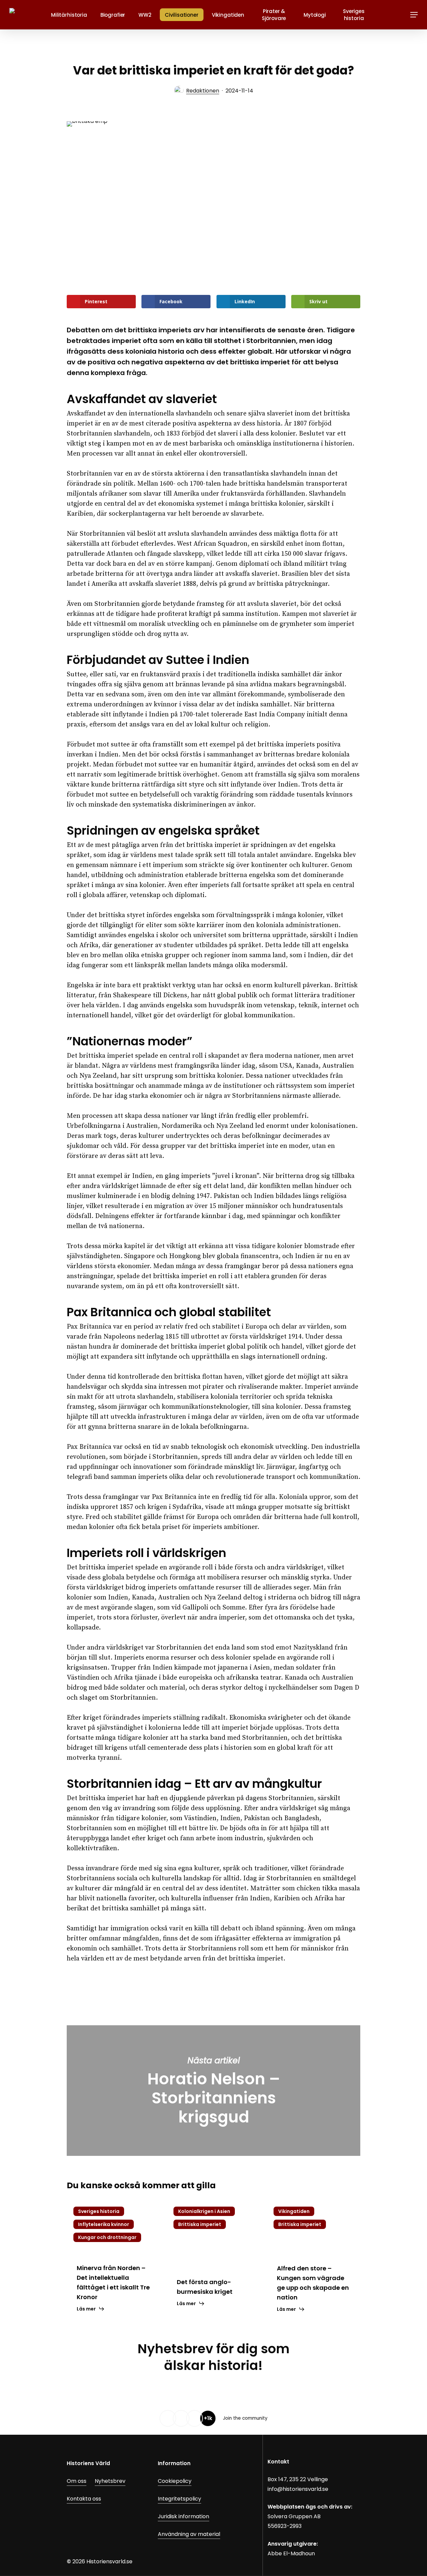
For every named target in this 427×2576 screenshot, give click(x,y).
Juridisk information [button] (183, 2516)
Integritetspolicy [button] (179, 2499)
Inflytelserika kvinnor (104, 2224)
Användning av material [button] (189, 2534)
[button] (414, 15)
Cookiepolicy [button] (175, 2481)
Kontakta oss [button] (84, 2499)
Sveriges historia (99, 2211)
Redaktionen (203, 91)
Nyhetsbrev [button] (110, 2481)
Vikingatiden (294, 2211)
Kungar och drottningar (107, 2237)
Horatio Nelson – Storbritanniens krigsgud (213, 2091)
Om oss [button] (77, 2481)
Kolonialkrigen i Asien (204, 2211)
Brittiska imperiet (200, 2224)
